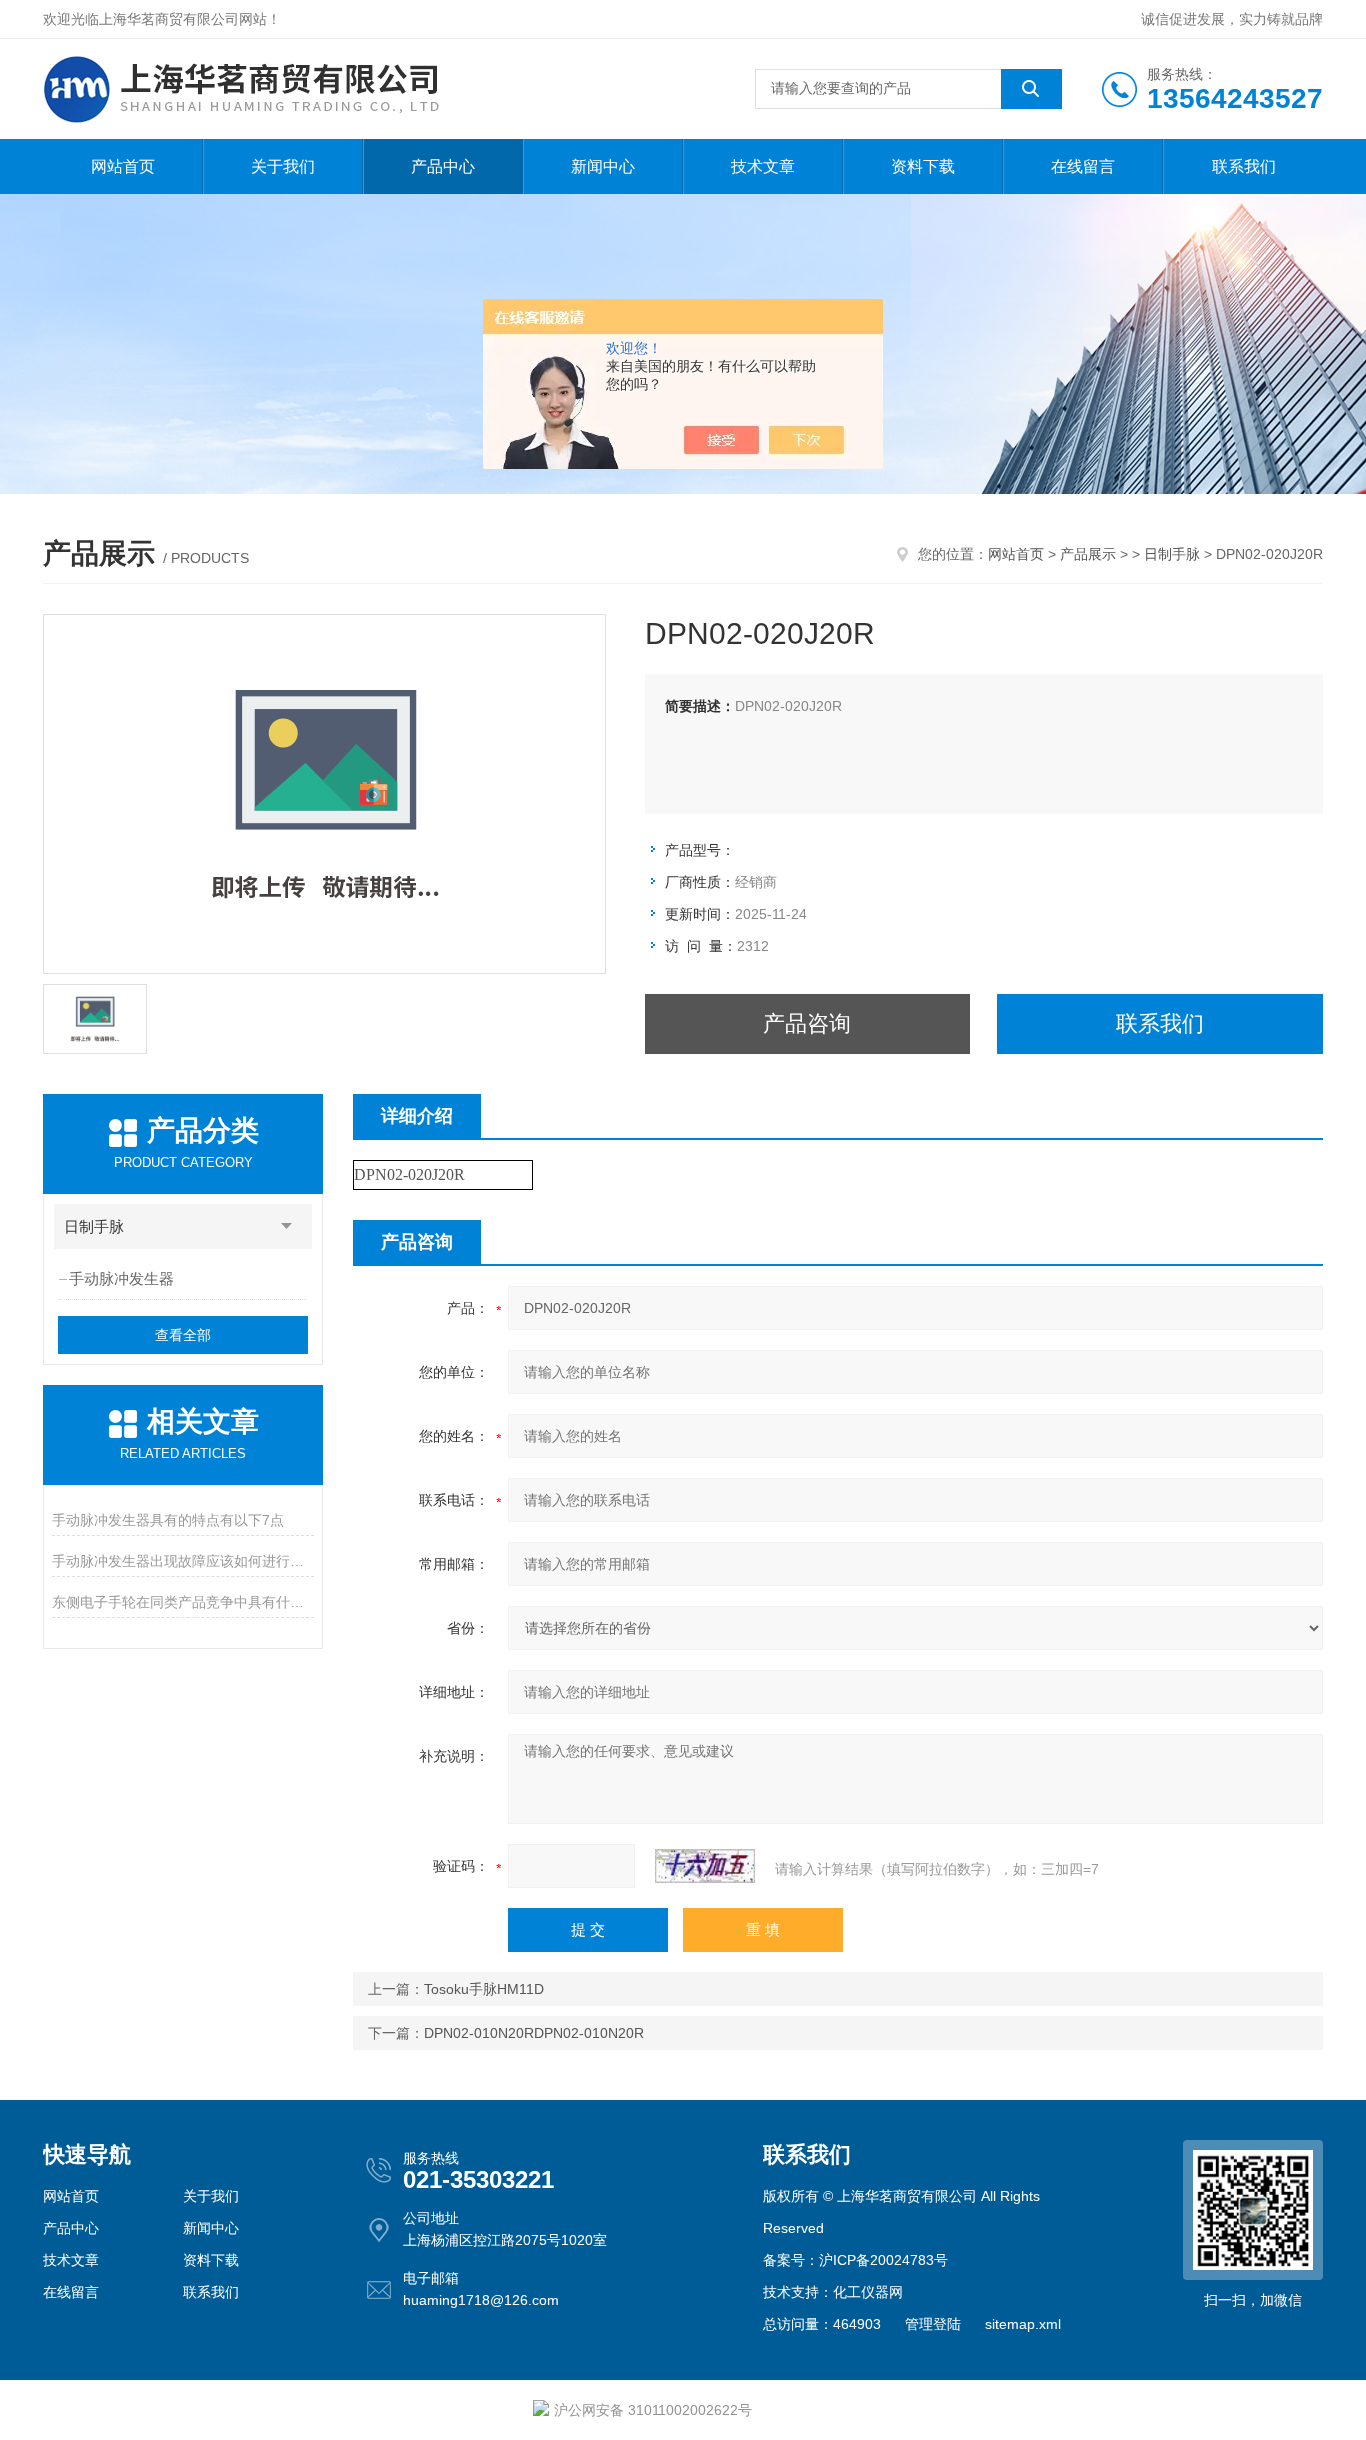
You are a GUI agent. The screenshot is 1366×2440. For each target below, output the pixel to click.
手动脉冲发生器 (121, 1278)
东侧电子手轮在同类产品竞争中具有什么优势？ (182, 1602)
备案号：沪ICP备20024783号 (855, 2260)
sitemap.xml (1023, 2324)
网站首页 (123, 166)
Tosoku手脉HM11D (484, 1989)
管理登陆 (933, 2324)
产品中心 (443, 166)
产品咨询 (807, 1023)
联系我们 (1244, 166)
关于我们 (283, 166)
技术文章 (763, 166)
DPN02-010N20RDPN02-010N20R (534, 2033)
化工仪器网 (868, 2292)
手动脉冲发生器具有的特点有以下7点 (168, 1520)
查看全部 (183, 1335)
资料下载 (923, 166)
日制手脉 (1172, 554)
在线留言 (1083, 166)
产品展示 (1088, 554)
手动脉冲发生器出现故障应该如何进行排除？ (182, 1561)
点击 (287, 1226)
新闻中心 (603, 166)
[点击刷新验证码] (705, 1866)
